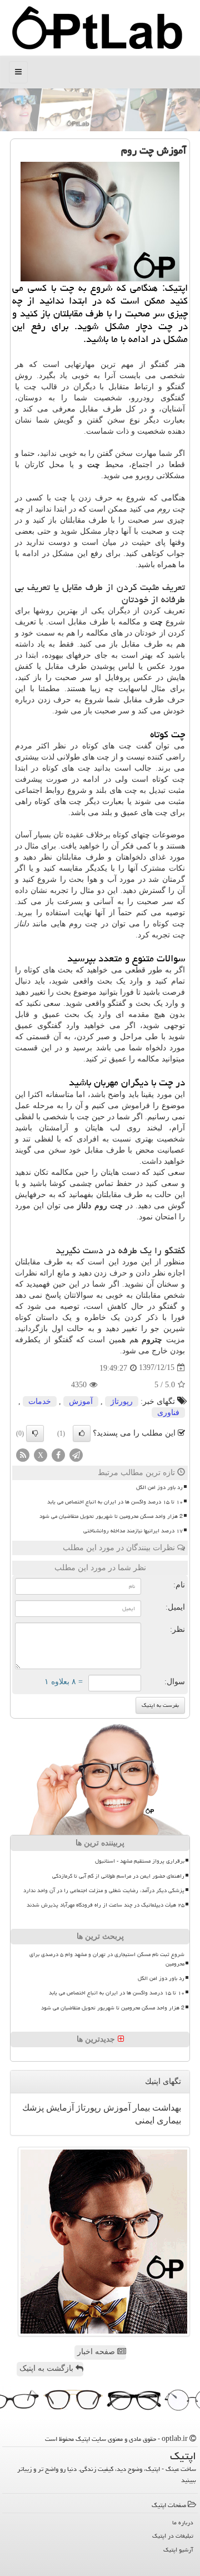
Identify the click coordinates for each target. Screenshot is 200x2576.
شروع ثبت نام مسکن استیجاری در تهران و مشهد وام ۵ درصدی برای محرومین (107, 1959)
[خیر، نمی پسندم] (35, 1433)
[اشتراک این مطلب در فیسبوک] (58, 1454)
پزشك (33, 2108)
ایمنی (145, 2120)
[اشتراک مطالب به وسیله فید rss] (23, 1454)
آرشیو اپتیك (178, 2550)
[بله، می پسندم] (82, 1433)
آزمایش (59, 2108)
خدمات (40, 1401)
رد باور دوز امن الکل (159, 1487)
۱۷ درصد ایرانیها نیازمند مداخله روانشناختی (133, 1531)
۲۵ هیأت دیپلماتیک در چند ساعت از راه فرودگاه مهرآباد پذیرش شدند (106, 1905)
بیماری (168, 2120)
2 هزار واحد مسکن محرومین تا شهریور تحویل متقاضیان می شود (111, 1516)
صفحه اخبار (97, 2352)
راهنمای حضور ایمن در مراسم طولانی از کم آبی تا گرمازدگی (118, 1876)
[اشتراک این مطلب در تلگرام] (76, 1454)
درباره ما (183, 2522)
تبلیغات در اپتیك (173, 2536)
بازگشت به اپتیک (47, 2368)
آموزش (81, 1401)
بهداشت (166, 2108)
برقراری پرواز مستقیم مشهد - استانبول (140, 1861)
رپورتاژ (122, 1401)
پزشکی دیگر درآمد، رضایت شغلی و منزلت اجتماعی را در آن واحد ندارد (104, 1890)
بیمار (140, 2108)
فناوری (168, 1413)
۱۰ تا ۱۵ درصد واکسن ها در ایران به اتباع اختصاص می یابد (115, 1502)
